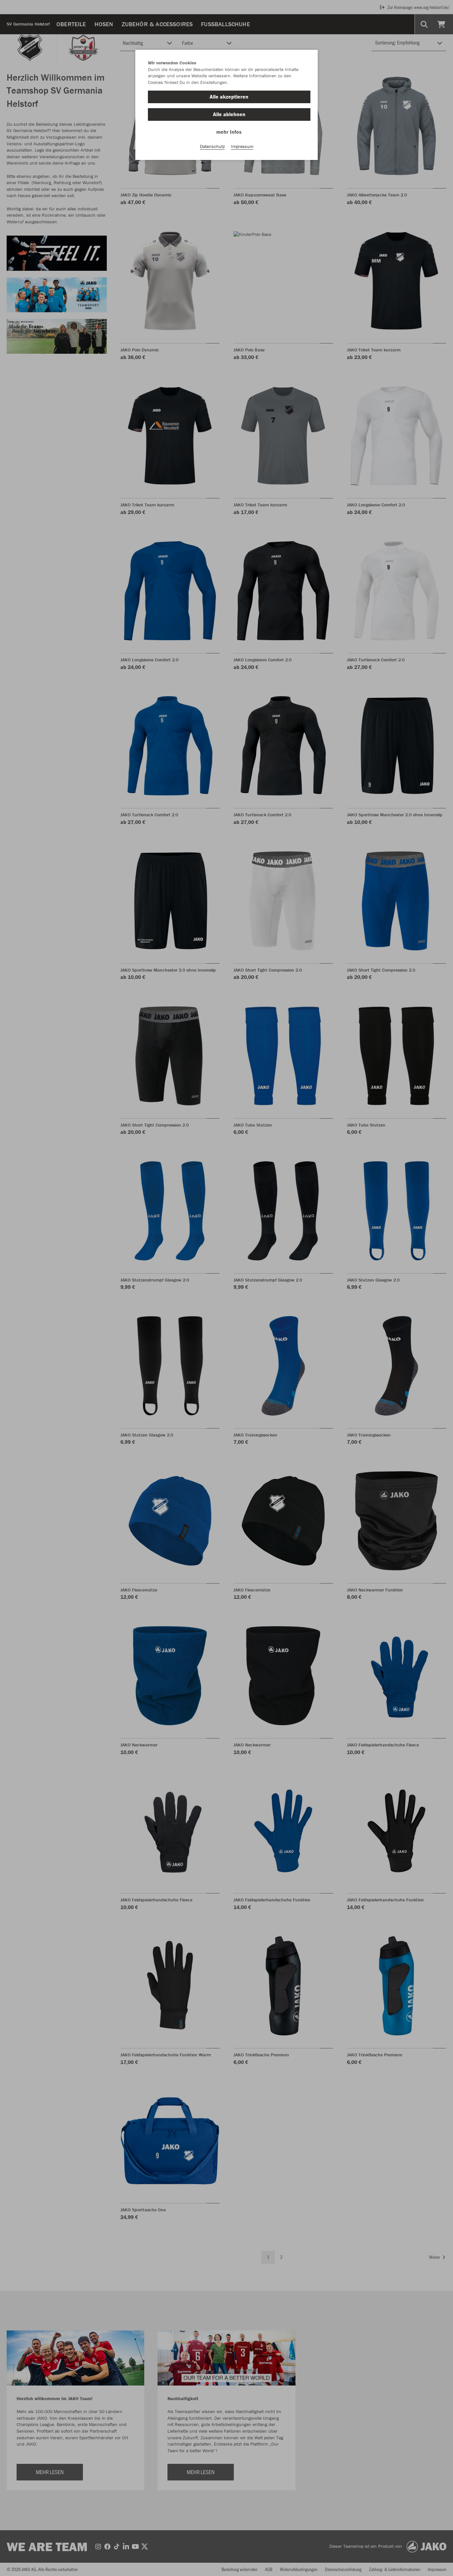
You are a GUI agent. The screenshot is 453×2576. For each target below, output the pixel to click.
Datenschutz (212, 146)
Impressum (242, 146)
